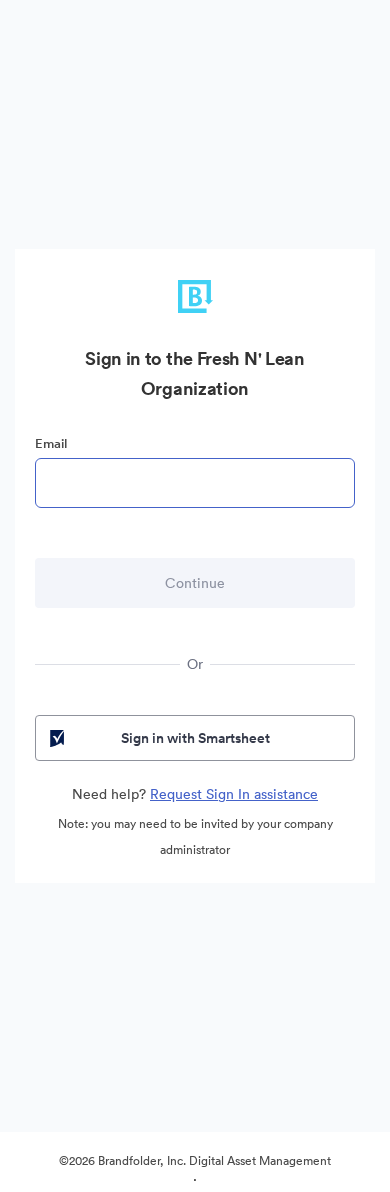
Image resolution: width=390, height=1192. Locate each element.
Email (51, 443)
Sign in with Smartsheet (195, 738)
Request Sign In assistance (234, 794)
